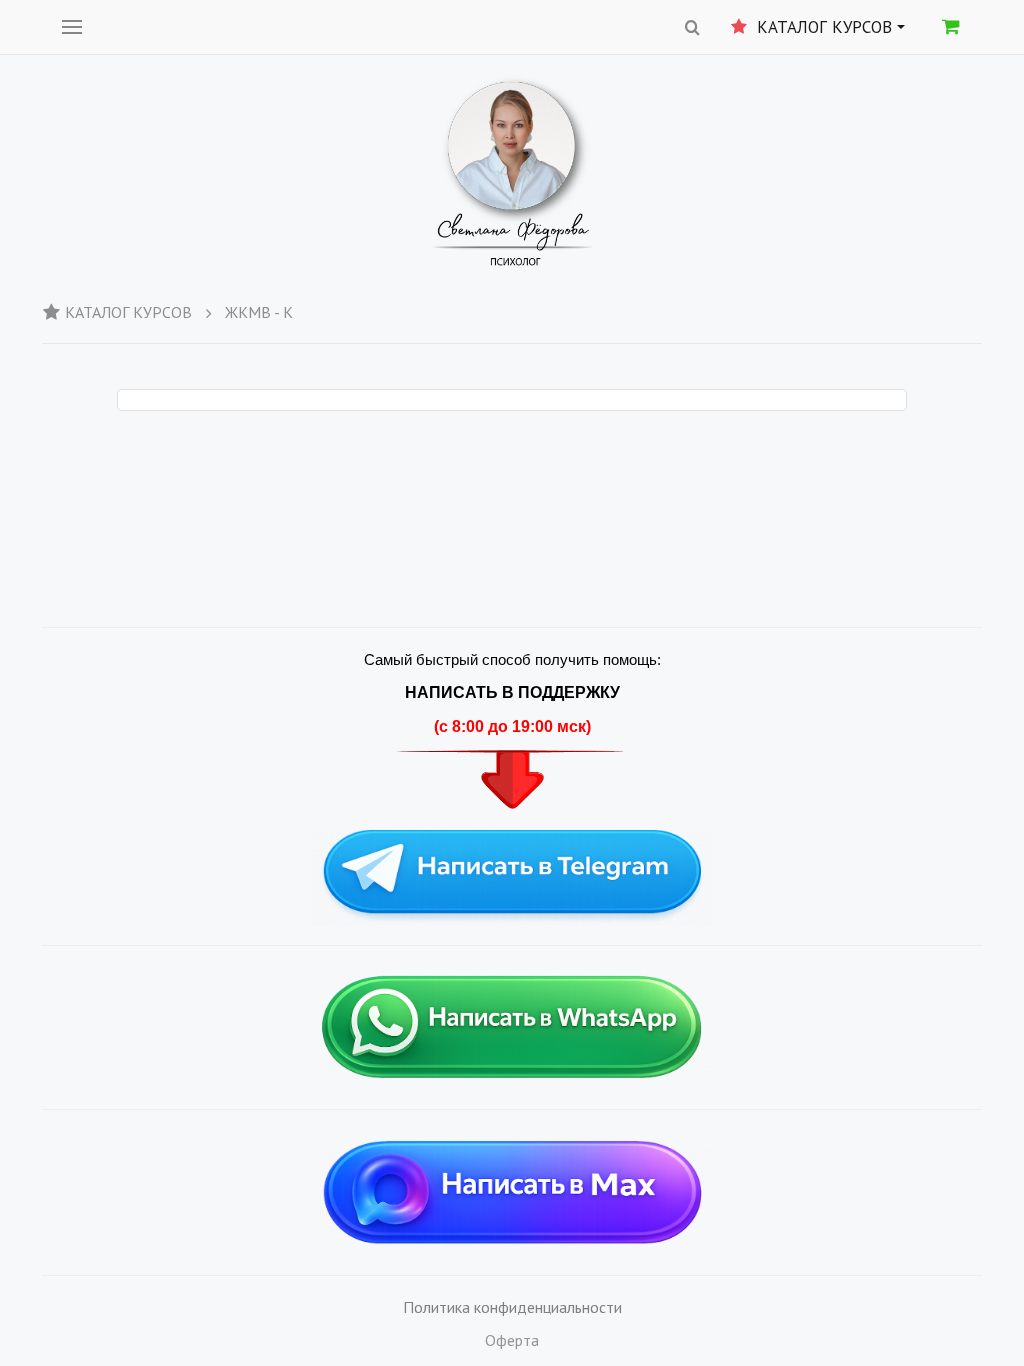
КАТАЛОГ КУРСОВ (128, 312)
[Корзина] (951, 26)
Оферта (512, 1340)
